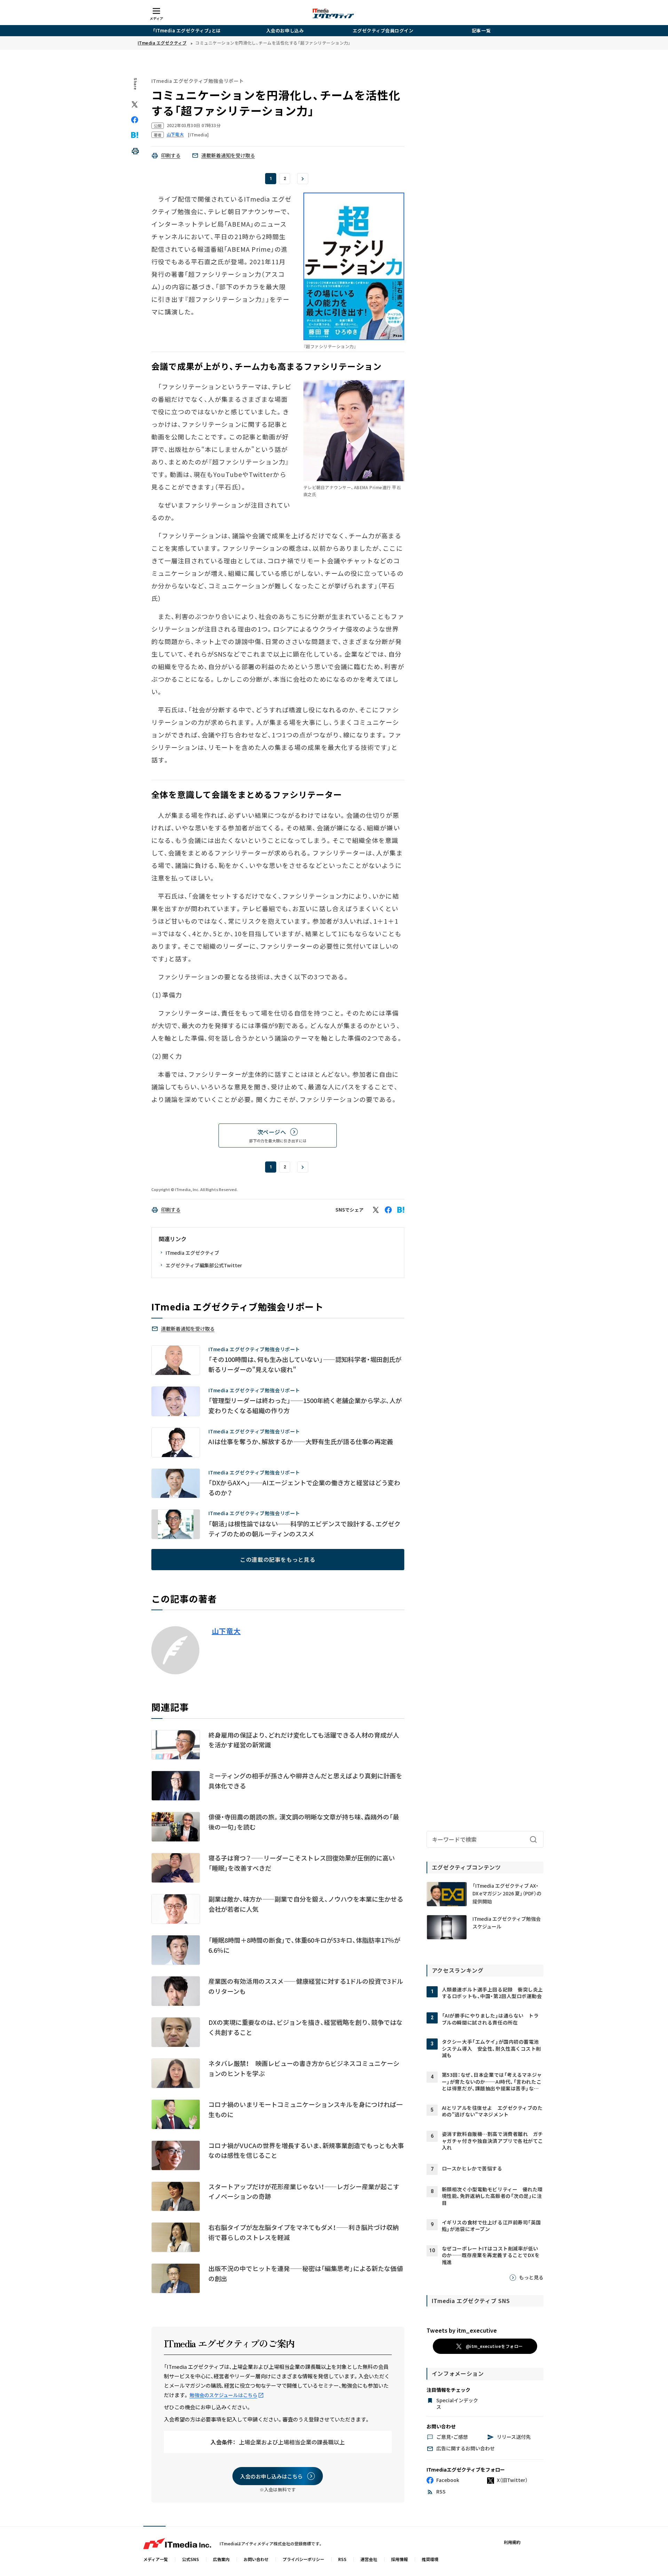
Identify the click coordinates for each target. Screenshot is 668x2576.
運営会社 (369, 2559)
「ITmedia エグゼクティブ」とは (187, 30)
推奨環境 (430, 2559)
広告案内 (221, 2559)
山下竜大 (226, 1631)
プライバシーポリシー (303, 2559)
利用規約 (512, 2542)
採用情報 (399, 2559)
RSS (342, 2559)
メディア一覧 (156, 2559)
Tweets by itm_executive (462, 2330)
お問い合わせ (256, 2559)
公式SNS (190, 2559)
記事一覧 (481, 30)
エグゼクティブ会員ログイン (383, 30)
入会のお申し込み (285, 30)
